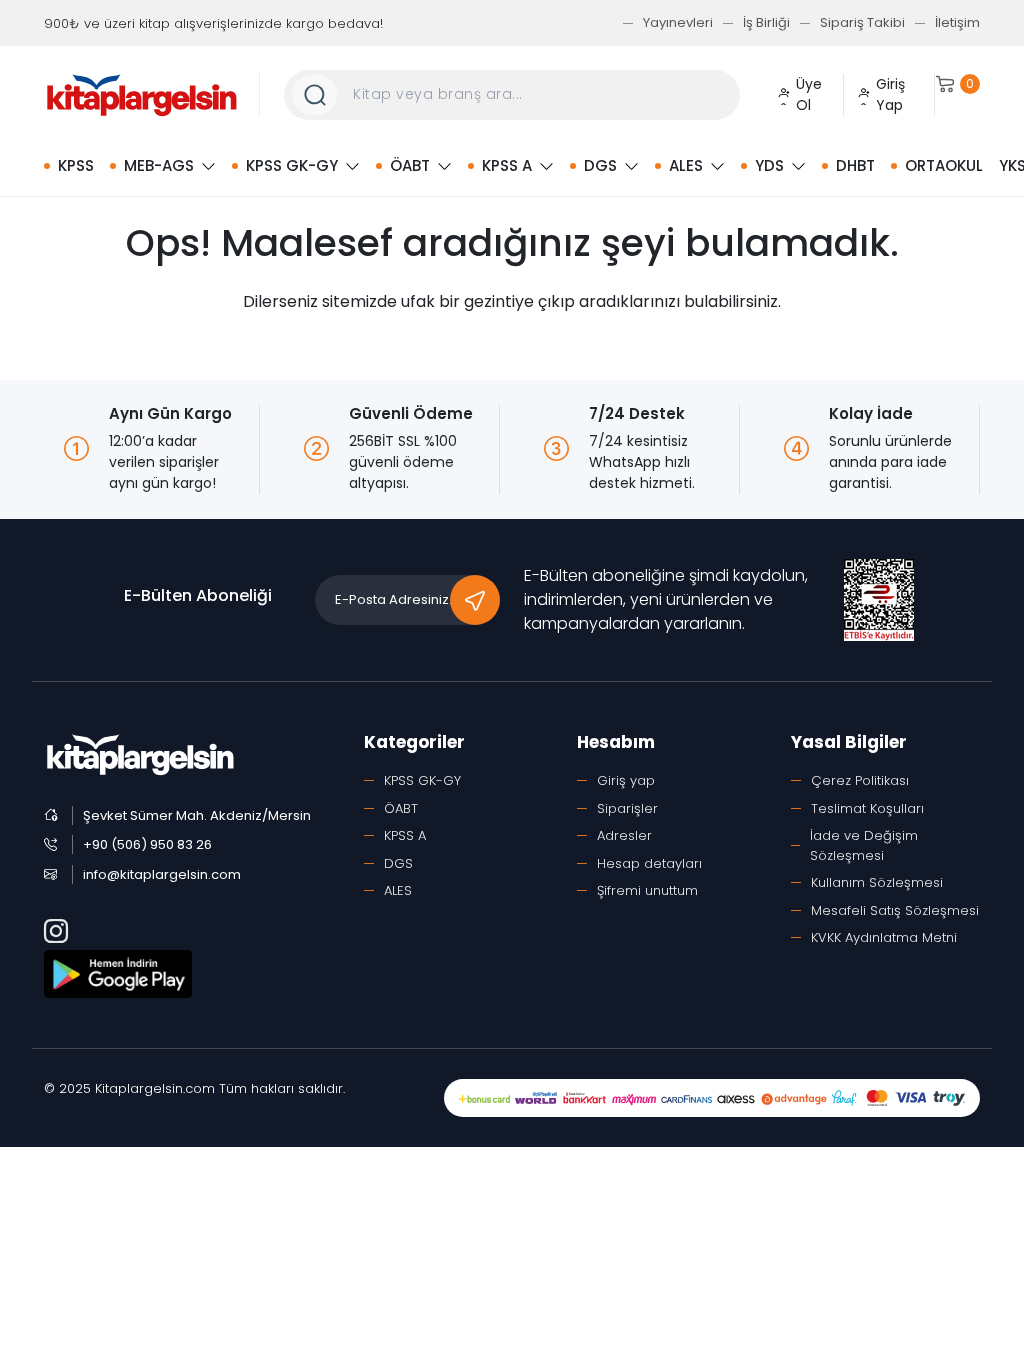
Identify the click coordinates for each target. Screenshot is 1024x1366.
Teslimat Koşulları (867, 808)
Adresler (624, 835)
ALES (686, 165)
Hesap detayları (649, 863)
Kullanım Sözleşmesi (877, 882)
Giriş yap (626, 780)
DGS (600, 165)
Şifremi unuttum (647, 890)
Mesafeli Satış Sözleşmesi (895, 910)
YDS (769, 165)
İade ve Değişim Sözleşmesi (864, 845)
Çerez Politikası (860, 780)
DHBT (855, 165)
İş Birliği (766, 22)
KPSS (76, 165)
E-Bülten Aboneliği (198, 595)
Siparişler (627, 808)
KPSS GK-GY (292, 165)
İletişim (957, 22)
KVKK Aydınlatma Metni (884, 937)
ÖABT (410, 165)
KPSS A (507, 165)
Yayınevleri (678, 22)
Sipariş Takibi (862, 22)
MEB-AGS (159, 165)
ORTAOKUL (944, 165)
